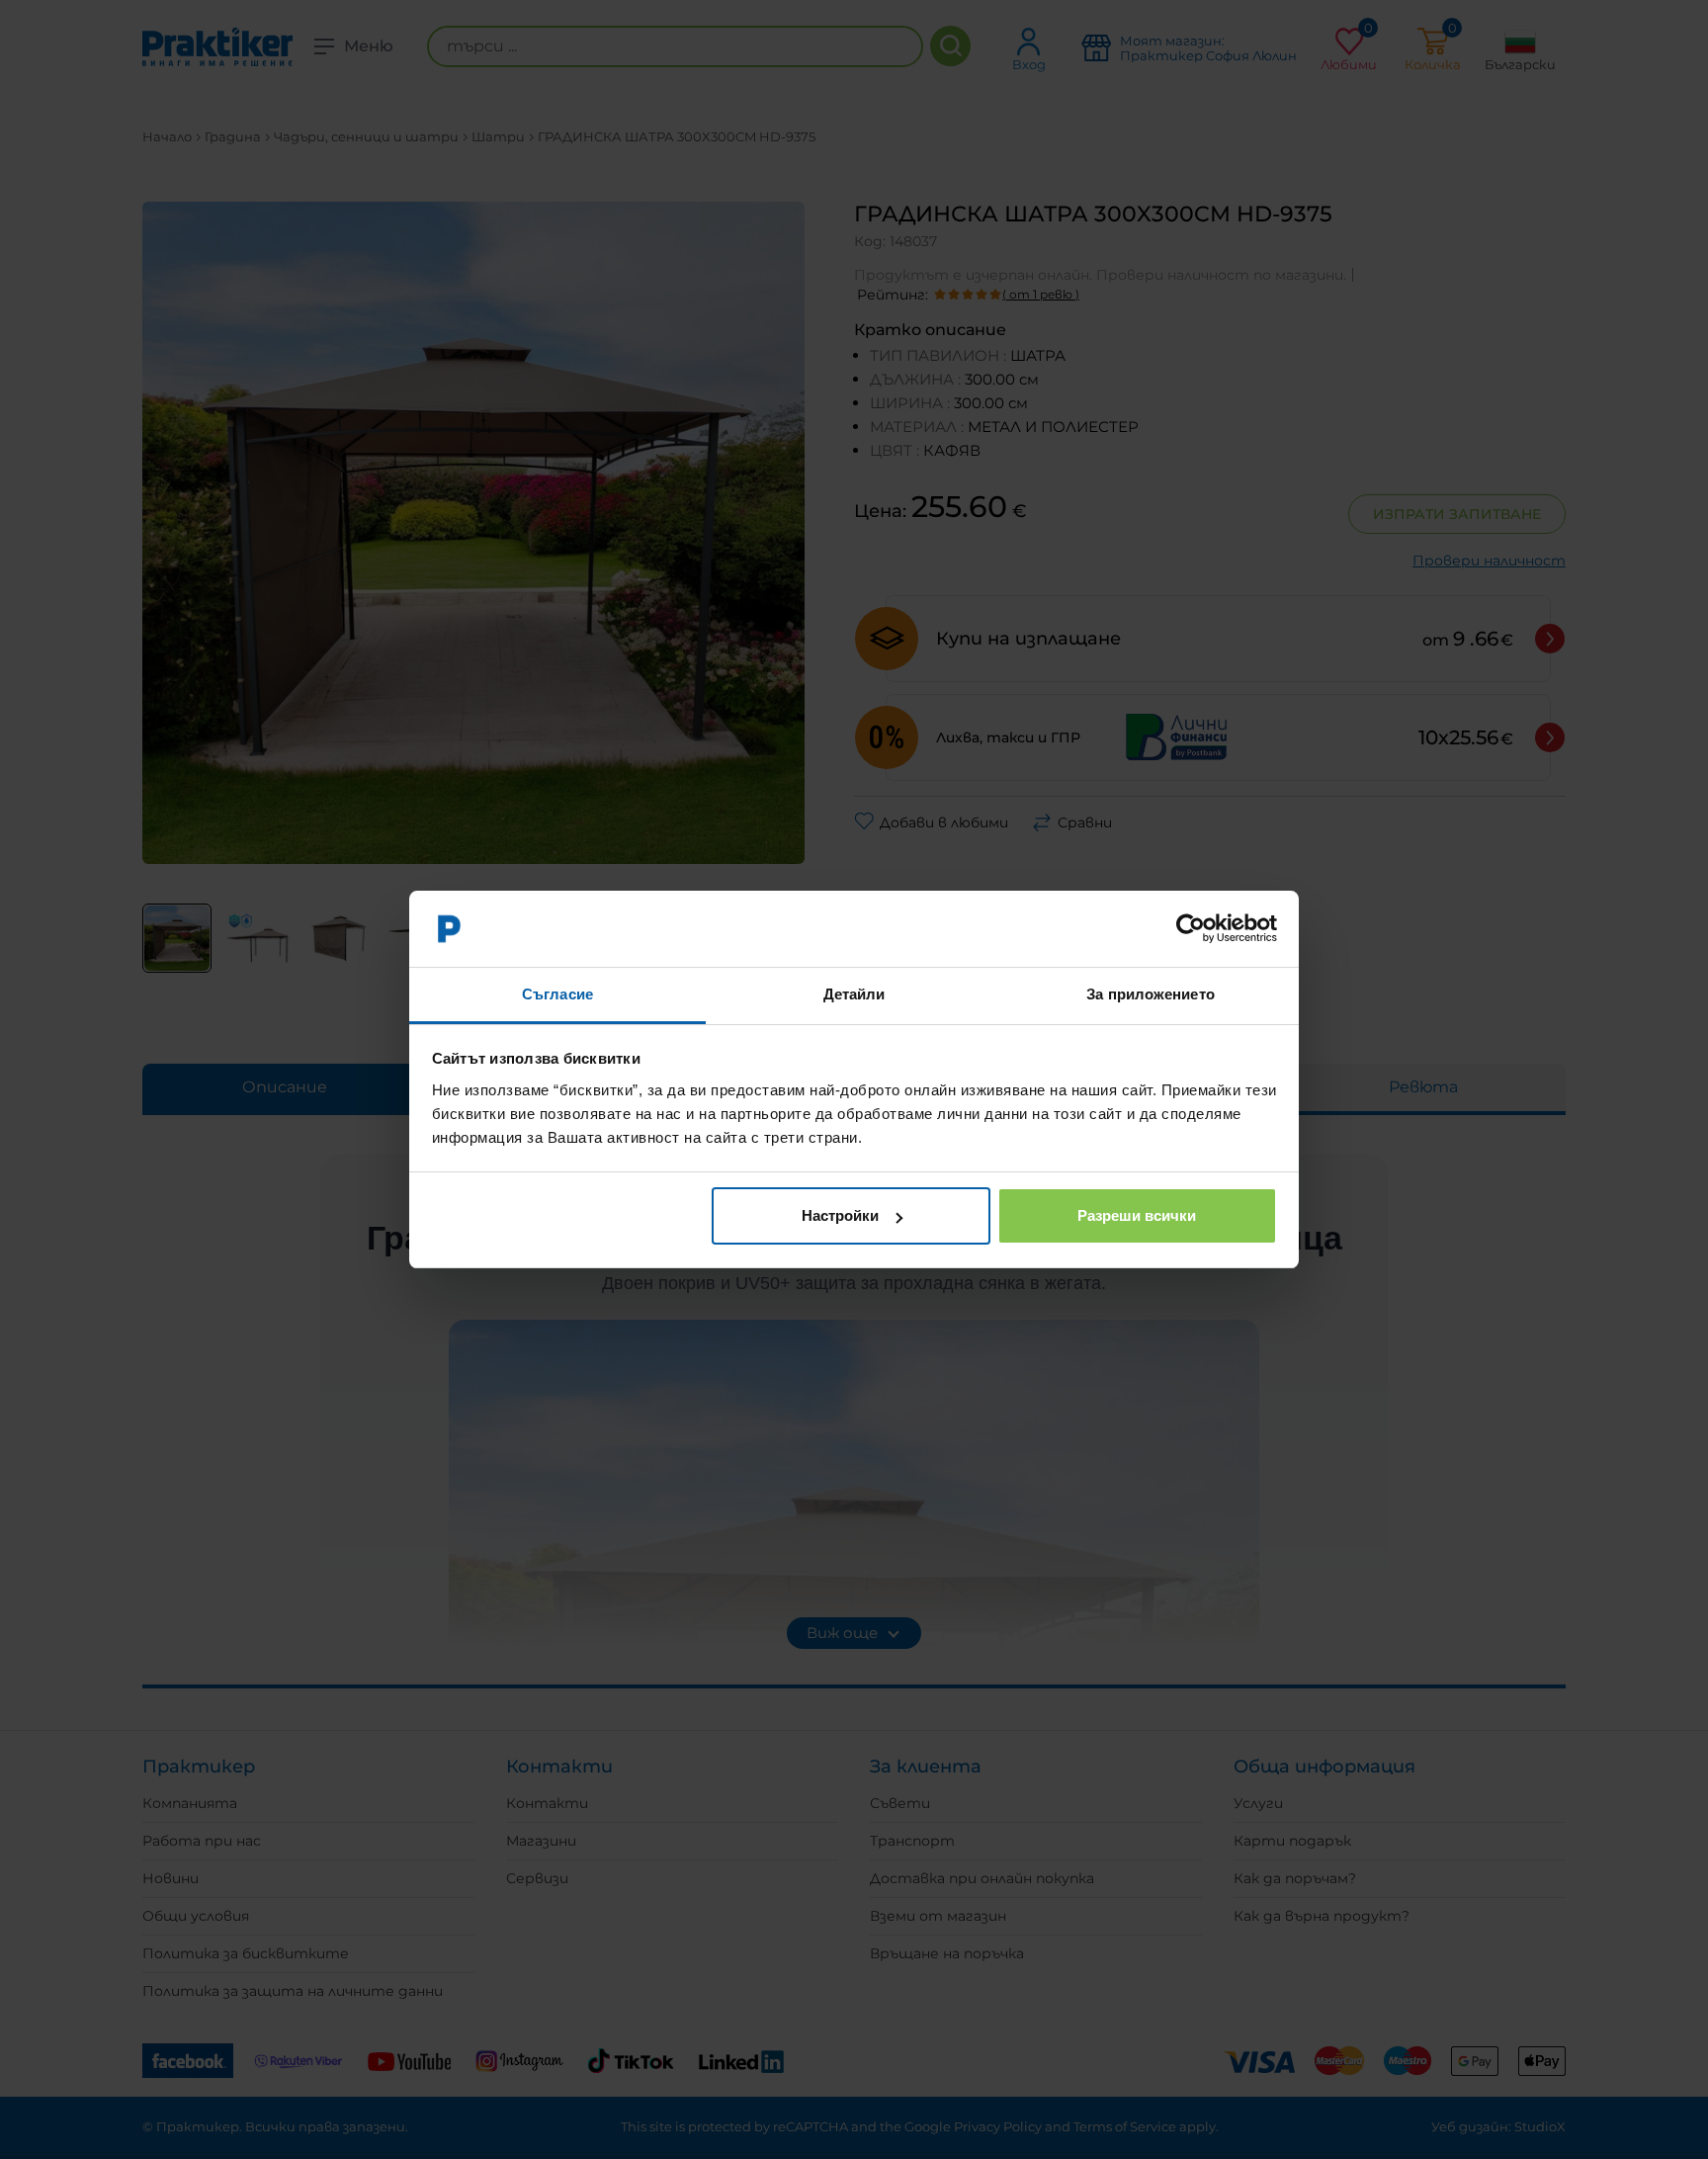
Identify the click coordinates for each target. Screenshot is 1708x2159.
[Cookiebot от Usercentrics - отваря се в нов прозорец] (1191, 929)
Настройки (840, 1215)
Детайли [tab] (854, 994)
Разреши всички (1137, 1215)
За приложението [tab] (1151, 994)
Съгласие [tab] (557, 994)
